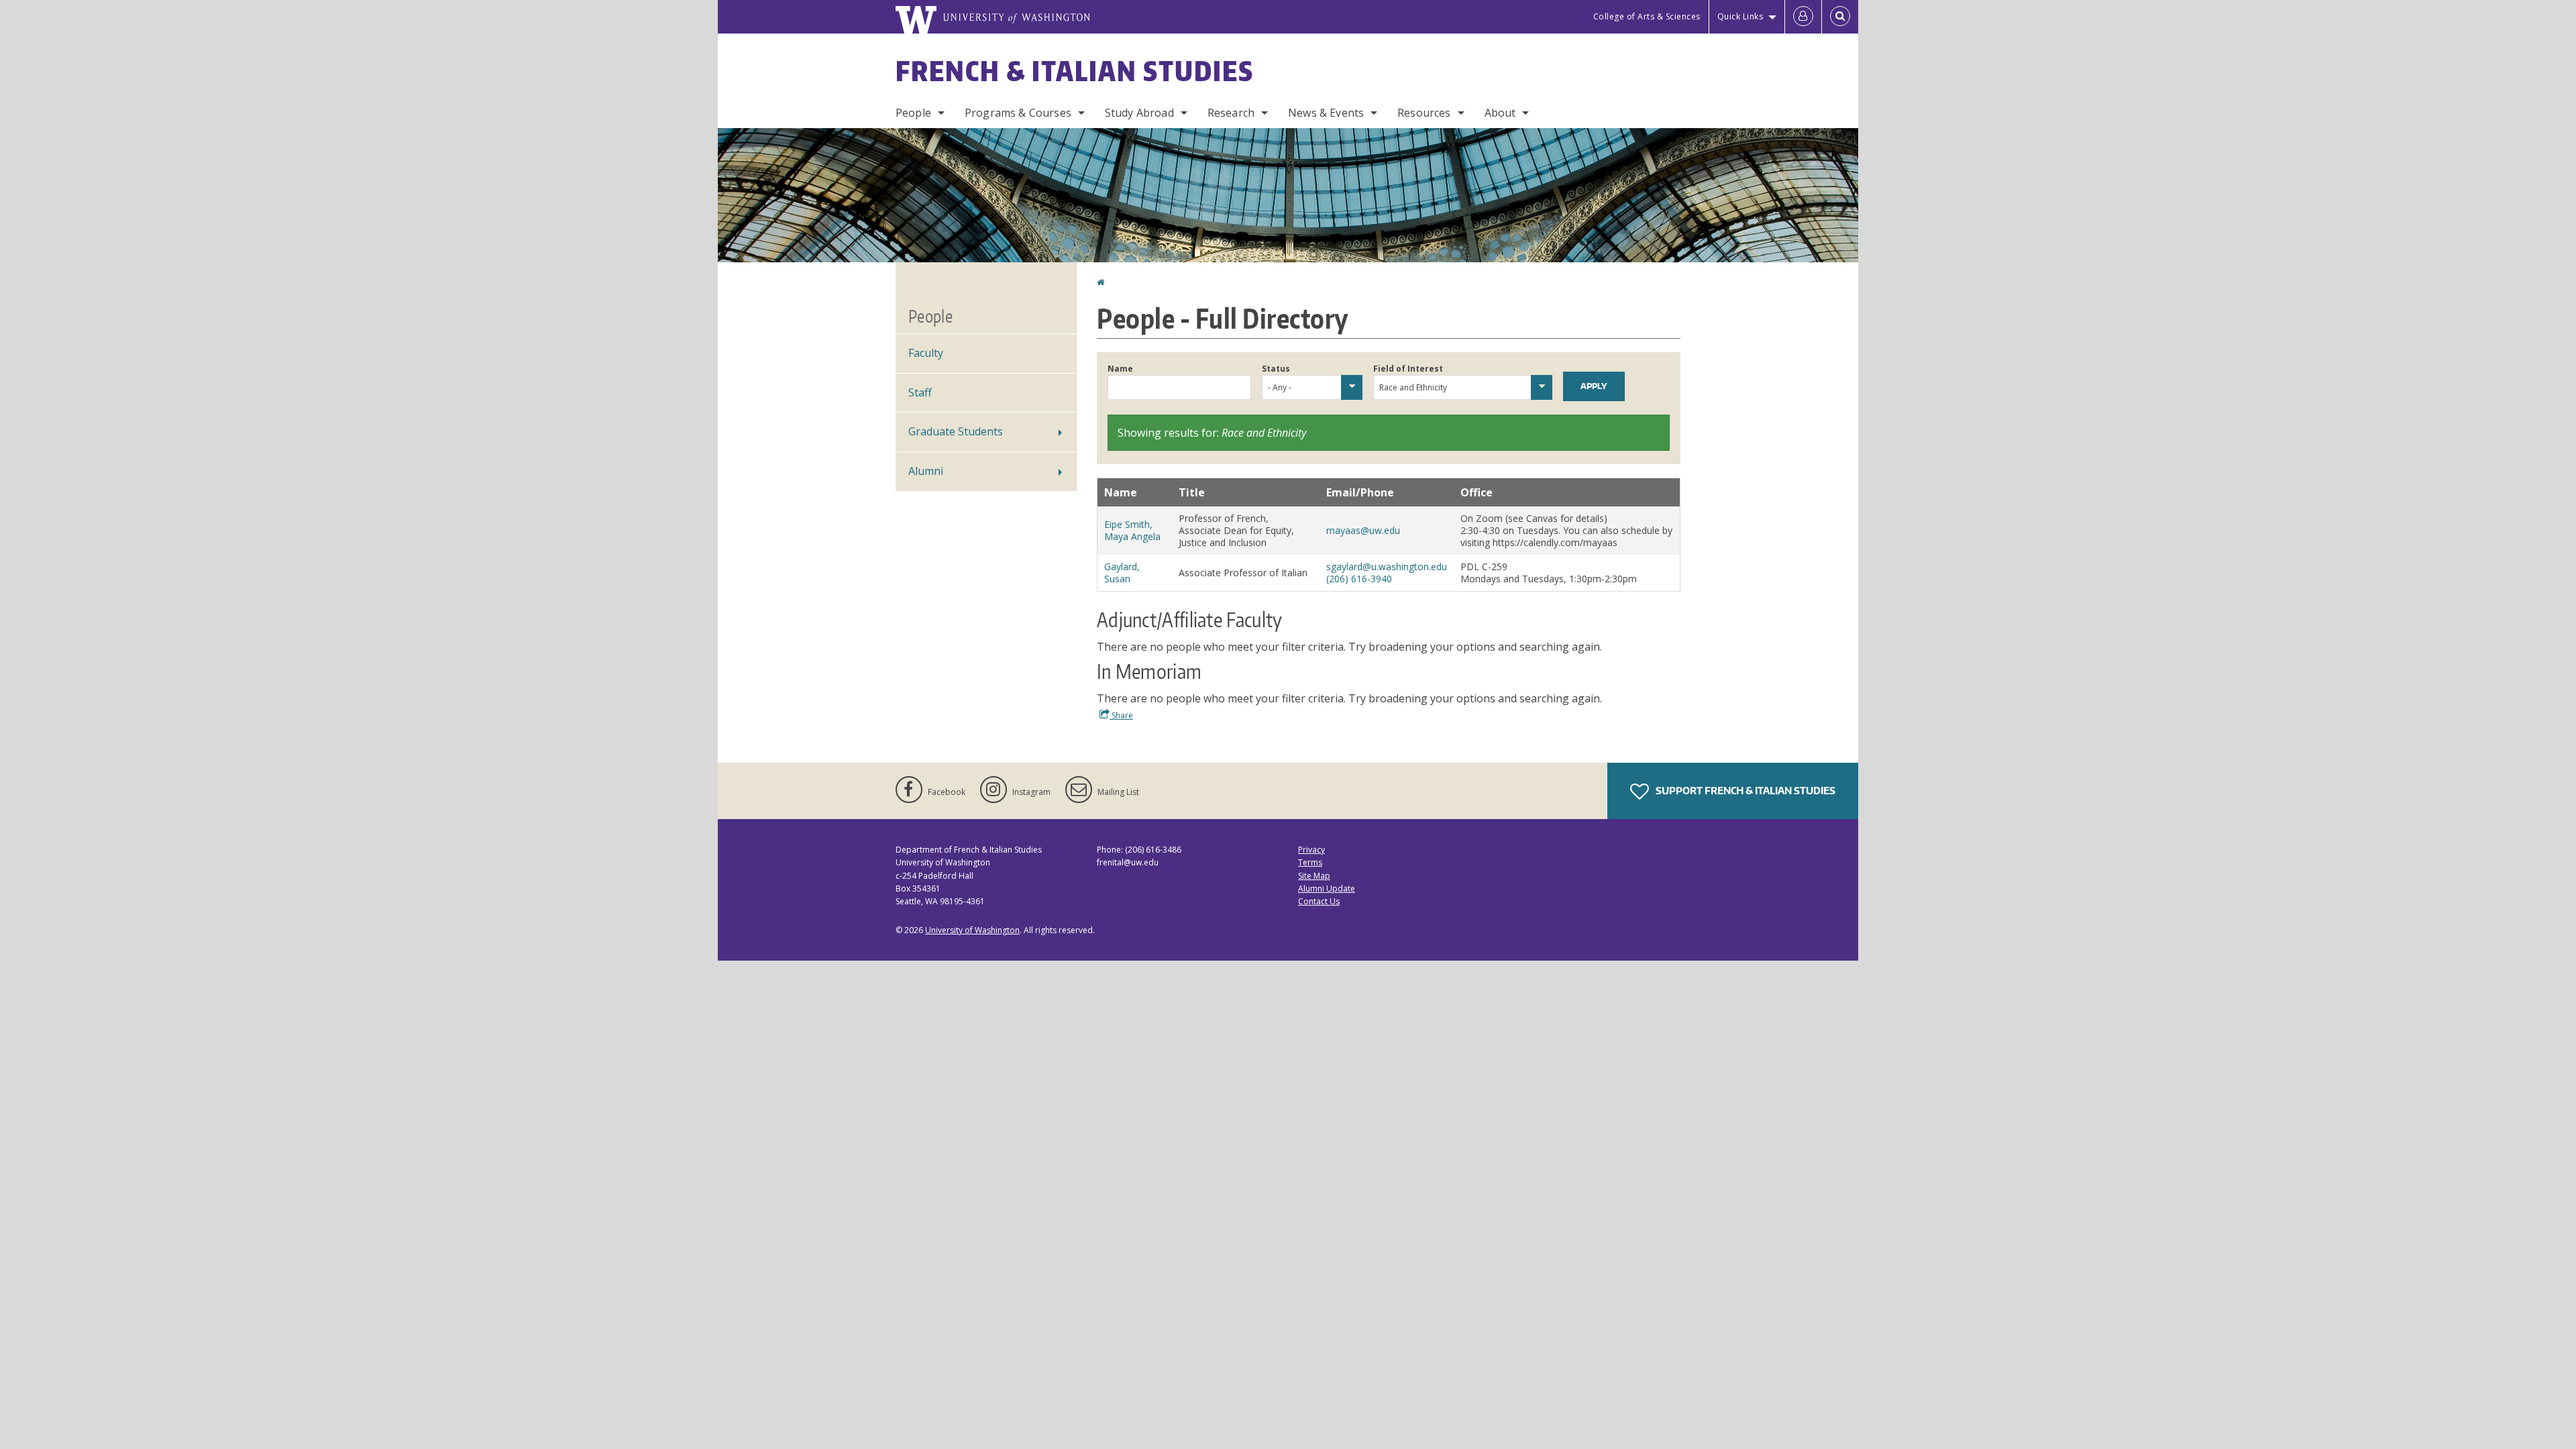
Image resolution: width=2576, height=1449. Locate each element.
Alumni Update (1327, 889)
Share (1121, 715)
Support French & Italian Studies (1745, 791)
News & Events (1326, 113)
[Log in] (1803, 17)
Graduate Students (956, 431)
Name (1120, 369)
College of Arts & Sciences (1647, 16)
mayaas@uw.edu (1363, 530)
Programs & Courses (1018, 113)
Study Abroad (1139, 113)
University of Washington (972, 930)
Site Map (1314, 876)
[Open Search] (1840, 17)
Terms (1310, 862)
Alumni (926, 471)
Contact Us (1319, 901)
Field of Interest (1408, 369)
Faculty (926, 353)
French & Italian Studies (1075, 71)
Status (1276, 369)
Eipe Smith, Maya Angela (1132, 530)
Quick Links (1740, 16)
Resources (1424, 113)
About (1500, 113)
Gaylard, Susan (1122, 573)
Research (1231, 113)
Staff (920, 392)
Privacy (1311, 850)
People (913, 113)
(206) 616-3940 (1359, 579)
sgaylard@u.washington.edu (1387, 567)
